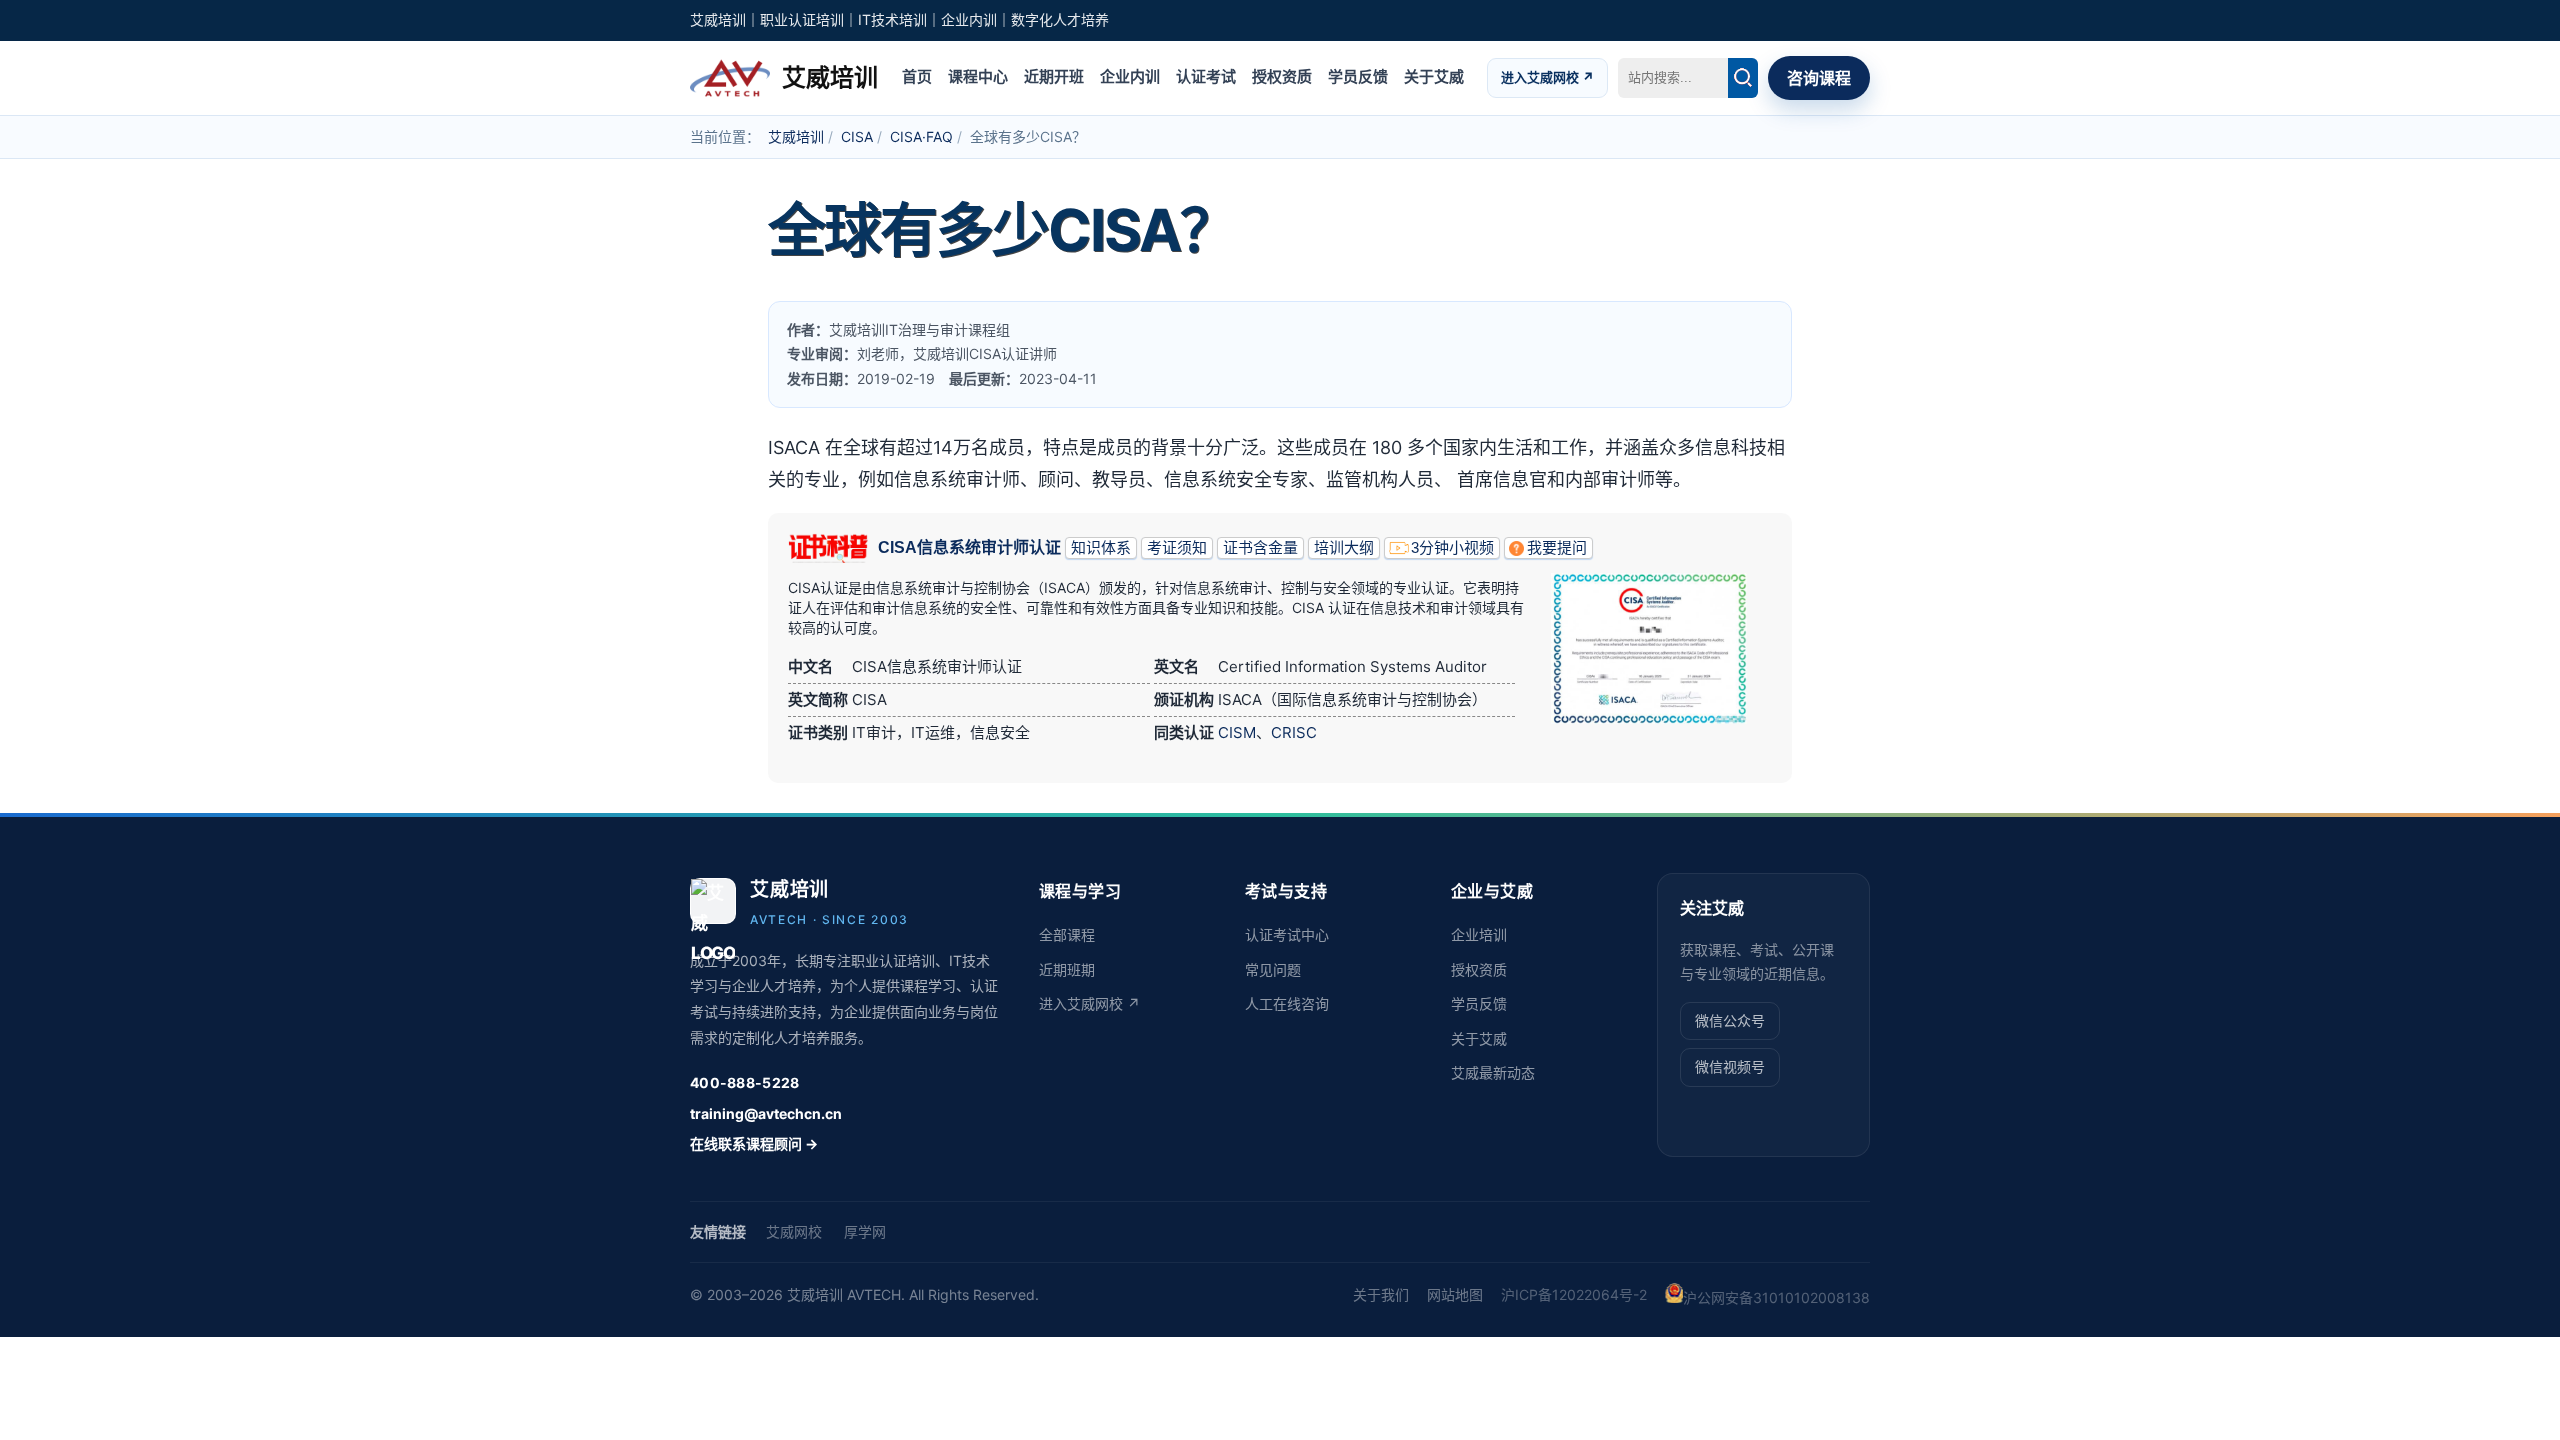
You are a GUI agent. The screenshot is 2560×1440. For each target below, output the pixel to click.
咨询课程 (1819, 78)
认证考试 (1206, 76)
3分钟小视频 (1452, 547)
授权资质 (1282, 76)
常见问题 (1273, 969)
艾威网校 (794, 1231)
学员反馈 (1358, 76)
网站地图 (1455, 1294)
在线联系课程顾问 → (754, 1143)
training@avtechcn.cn (766, 1113)
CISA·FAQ (921, 136)
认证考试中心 (1287, 934)
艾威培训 (796, 136)
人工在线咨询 (1287, 1003)
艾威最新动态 (1493, 1072)
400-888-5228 (744, 1082)
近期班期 (1067, 969)
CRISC (1294, 732)
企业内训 (1130, 76)
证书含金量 (1260, 547)
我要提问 (1557, 547)
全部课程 (1067, 934)
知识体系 (1101, 547)
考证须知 (1177, 547)
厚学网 (865, 1231)
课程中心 (978, 76)
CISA (857, 136)
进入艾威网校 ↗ (1547, 77)
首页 (917, 76)
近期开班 (1054, 76)
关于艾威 (1434, 76)
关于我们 (1381, 1294)
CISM (1237, 732)
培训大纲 (1344, 547)
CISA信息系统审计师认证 (969, 547)
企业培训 (1479, 934)
